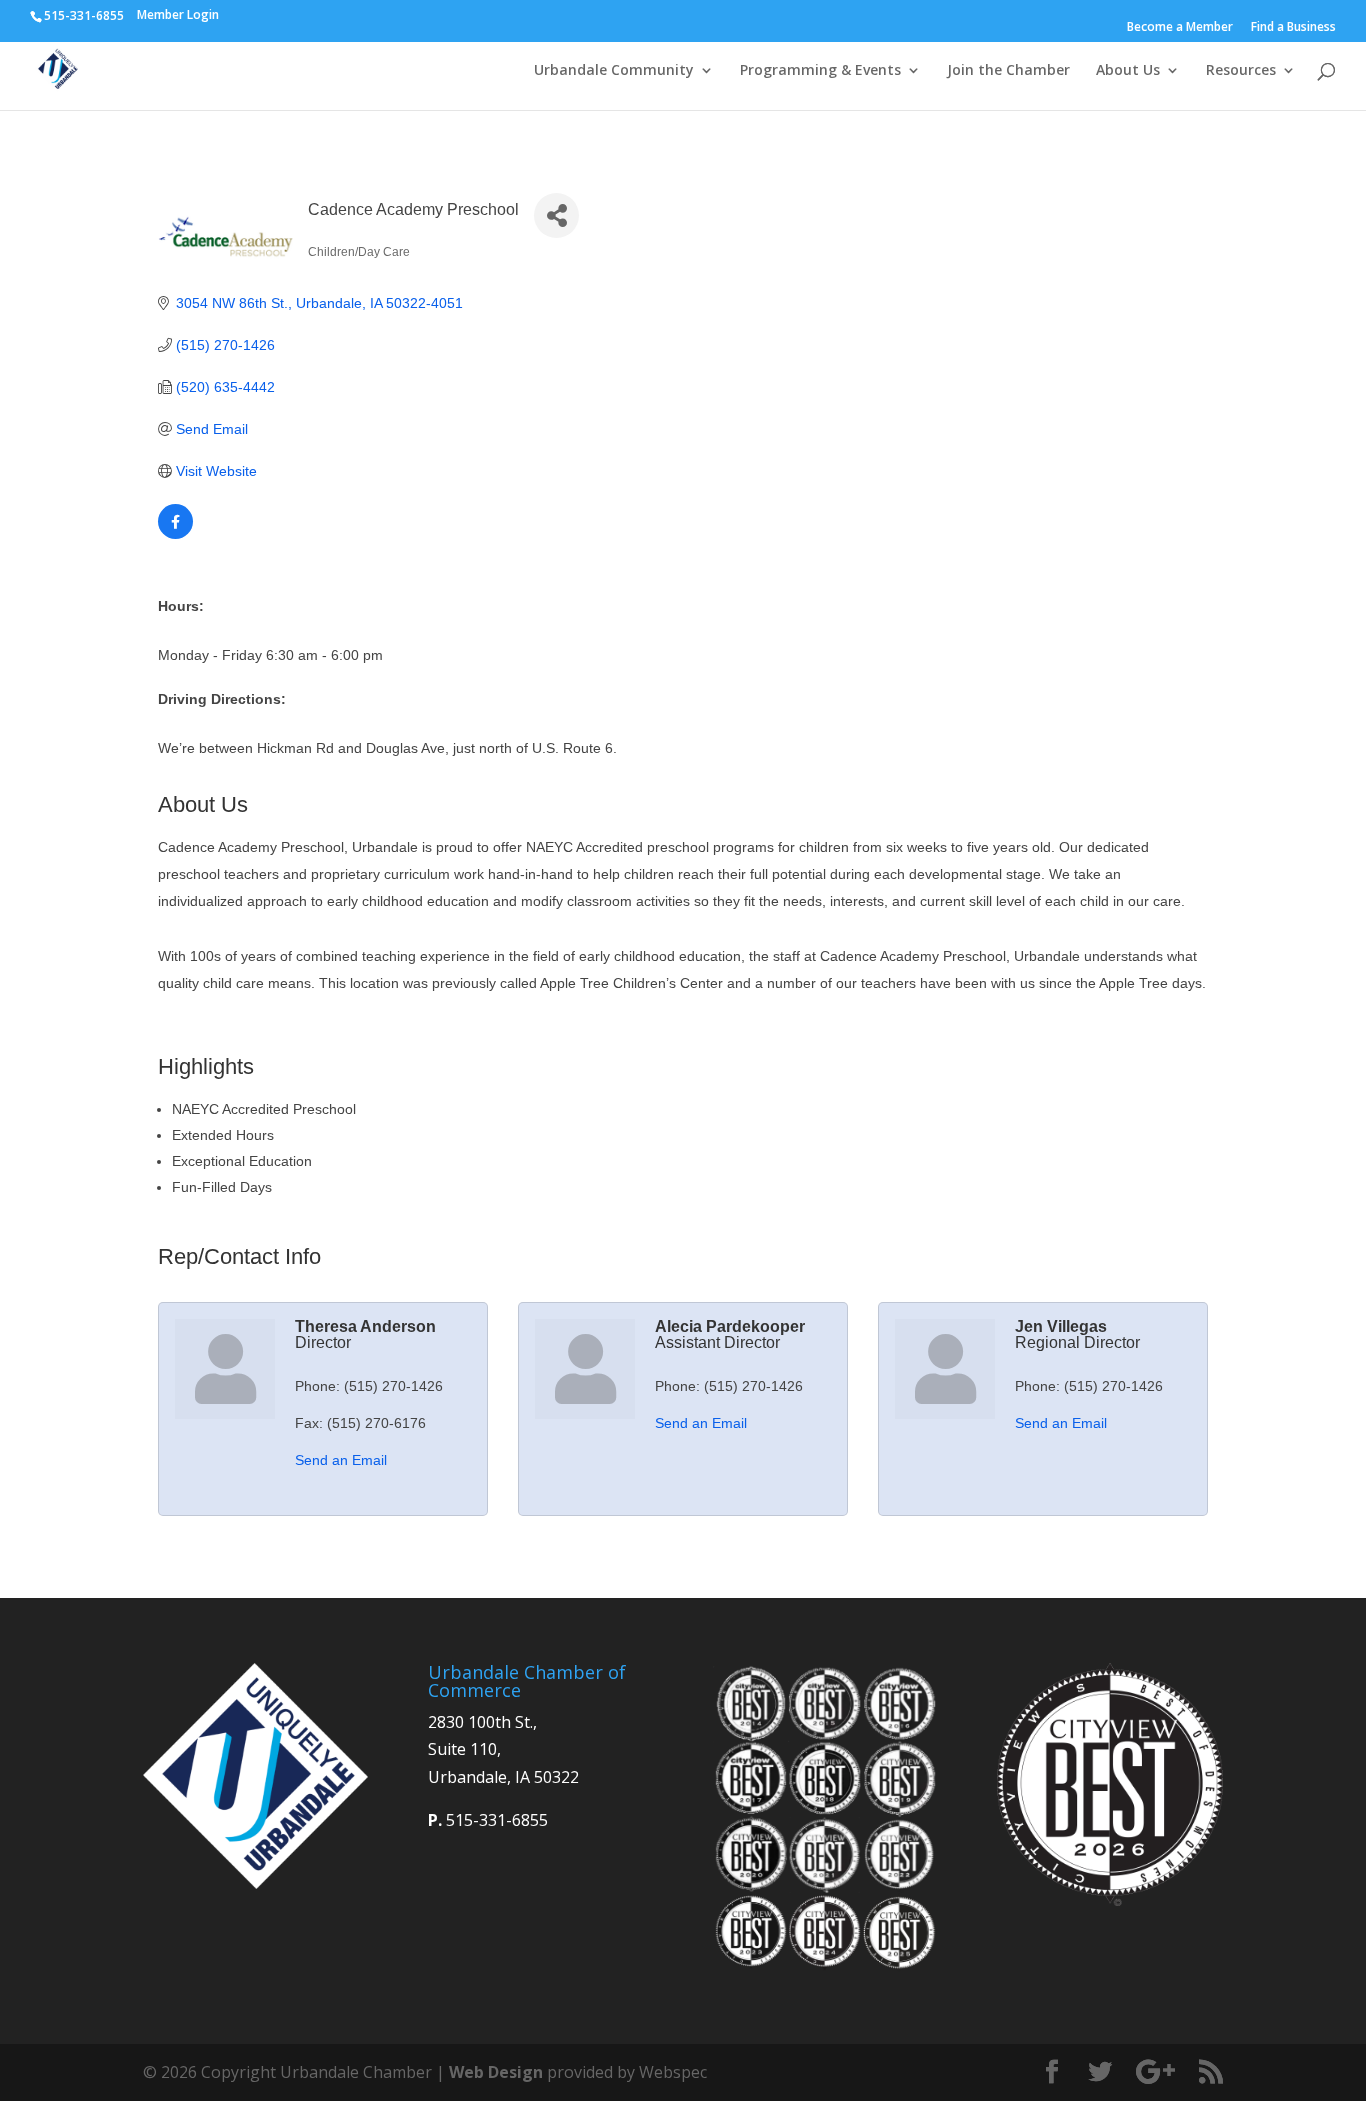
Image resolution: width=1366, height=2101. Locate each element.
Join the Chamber (1008, 71)
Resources (1241, 71)
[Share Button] (556, 215)
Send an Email (341, 1460)
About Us (1128, 71)
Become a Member (1180, 28)
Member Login (178, 14)
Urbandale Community (614, 71)
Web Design (496, 2072)
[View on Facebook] (175, 534)
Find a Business (1293, 28)
